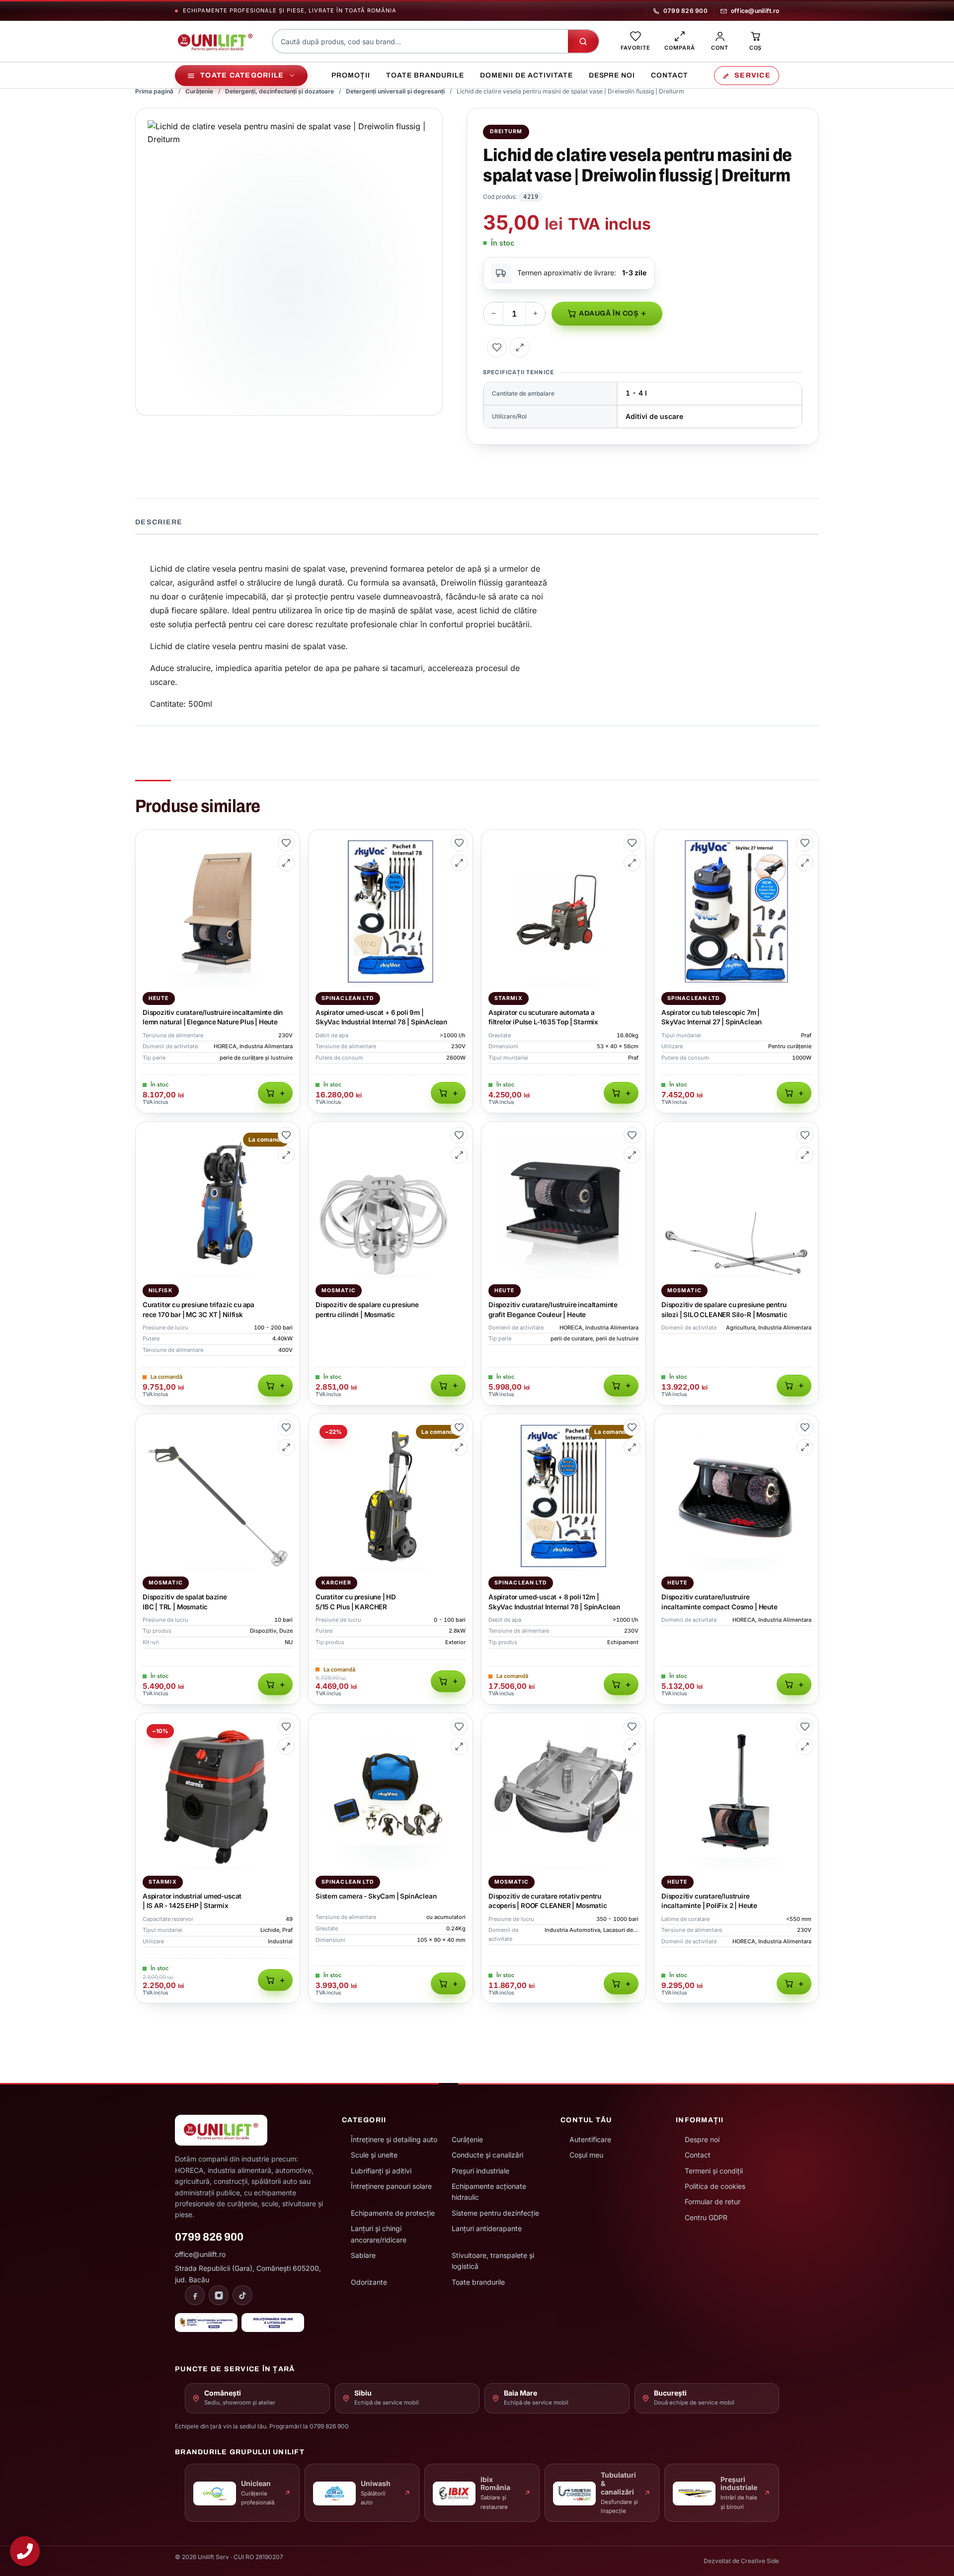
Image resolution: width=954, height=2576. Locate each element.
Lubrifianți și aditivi (381, 2171)
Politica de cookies (715, 2186)
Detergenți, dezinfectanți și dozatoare (279, 91)
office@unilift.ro (755, 11)
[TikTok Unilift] (242, 2295)
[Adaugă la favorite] (497, 347)
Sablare (363, 2255)
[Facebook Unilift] (195, 2295)
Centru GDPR (706, 2217)
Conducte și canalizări (487, 2155)
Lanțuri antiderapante (487, 2228)
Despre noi (612, 75)
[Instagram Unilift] (219, 2295)
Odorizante (369, 2282)
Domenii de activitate (526, 75)
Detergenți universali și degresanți (395, 91)
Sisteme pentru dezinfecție (495, 2213)
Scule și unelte (374, 2155)
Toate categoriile (242, 75)
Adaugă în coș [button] (275, 1093)
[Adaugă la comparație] (520, 347)
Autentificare (590, 2139)
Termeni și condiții (714, 2171)
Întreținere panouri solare (391, 2186)
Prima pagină (154, 91)
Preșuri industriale (480, 2171)
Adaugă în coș (609, 313)
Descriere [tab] (159, 522)
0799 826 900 (685, 11)
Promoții (351, 75)
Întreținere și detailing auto (394, 2139)
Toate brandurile (425, 75)
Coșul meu (586, 2155)
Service (753, 75)
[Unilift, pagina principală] (215, 41)
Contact (670, 75)
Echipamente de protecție (393, 2213)
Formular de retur (713, 2202)
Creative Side (760, 2561)
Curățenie (199, 91)
